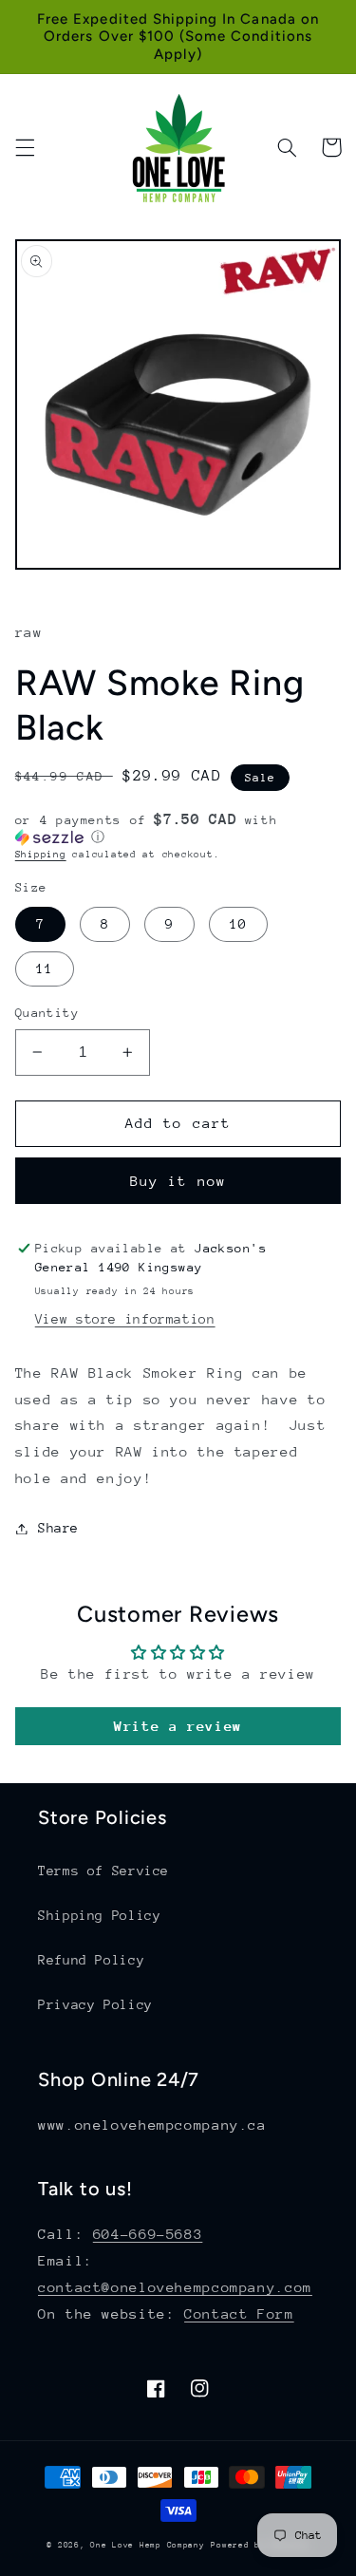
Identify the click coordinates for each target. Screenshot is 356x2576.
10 (238, 924)
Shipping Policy (99, 1915)
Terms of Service (103, 1871)
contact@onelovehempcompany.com (175, 2287)
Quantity (47, 1013)
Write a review (178, 1726)
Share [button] (58, 1528)
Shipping (41, 855)
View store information (125, 1319)
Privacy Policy (95, 2004)
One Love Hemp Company (147, 2545)
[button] (25, 147)
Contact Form (239, 2313)
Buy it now (178, 1181)
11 (45, 968)
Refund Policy (91, 1960)
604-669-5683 (148, 2234)
